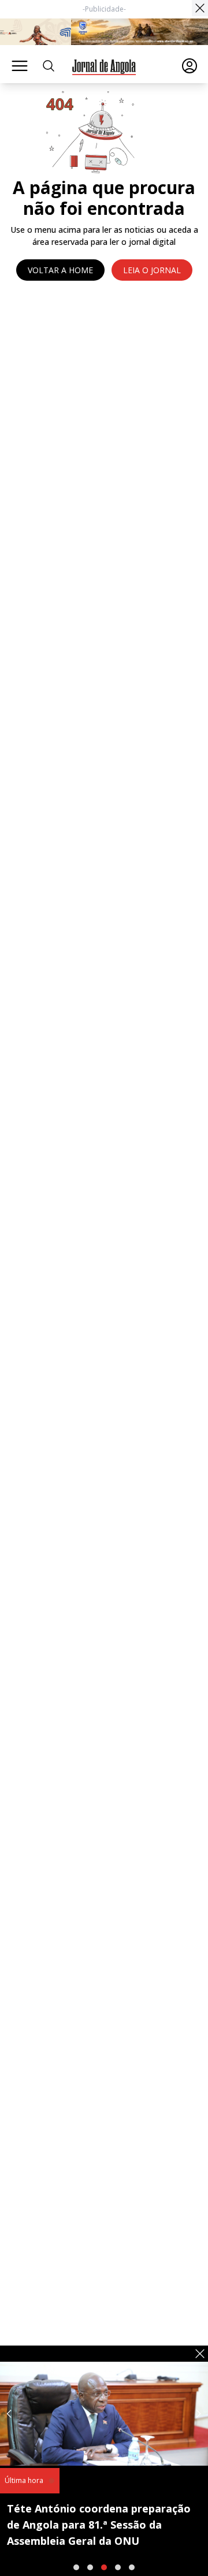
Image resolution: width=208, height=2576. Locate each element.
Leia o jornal (152, 270)
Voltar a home (60, 270)
